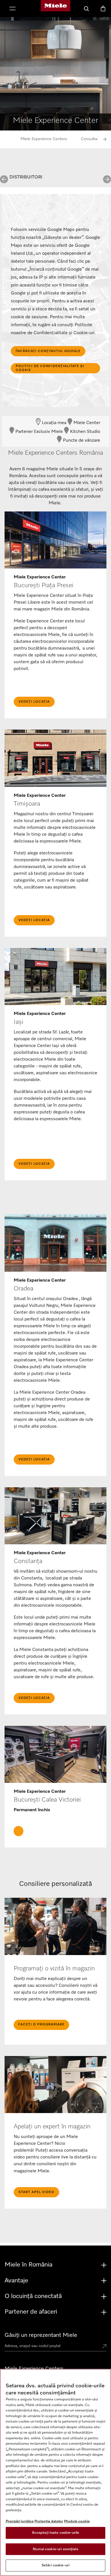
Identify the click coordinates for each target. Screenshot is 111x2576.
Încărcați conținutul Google (48, 351)
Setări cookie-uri (55, 2565)
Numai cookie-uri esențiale (55, 2549)
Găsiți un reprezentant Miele (41, 2335)
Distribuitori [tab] (26, 177)
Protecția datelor (49, 2521)
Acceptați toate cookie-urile (56, 2533)
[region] (55, 2472)
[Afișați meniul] (13, 9)
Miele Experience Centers (44, 139)
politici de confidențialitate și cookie (50, 368)
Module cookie (77, 2521)
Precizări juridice (20, 2521)
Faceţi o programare (41, 2025)
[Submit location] (104, 2347)
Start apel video (36, 2192)
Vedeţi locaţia (34, 702)
